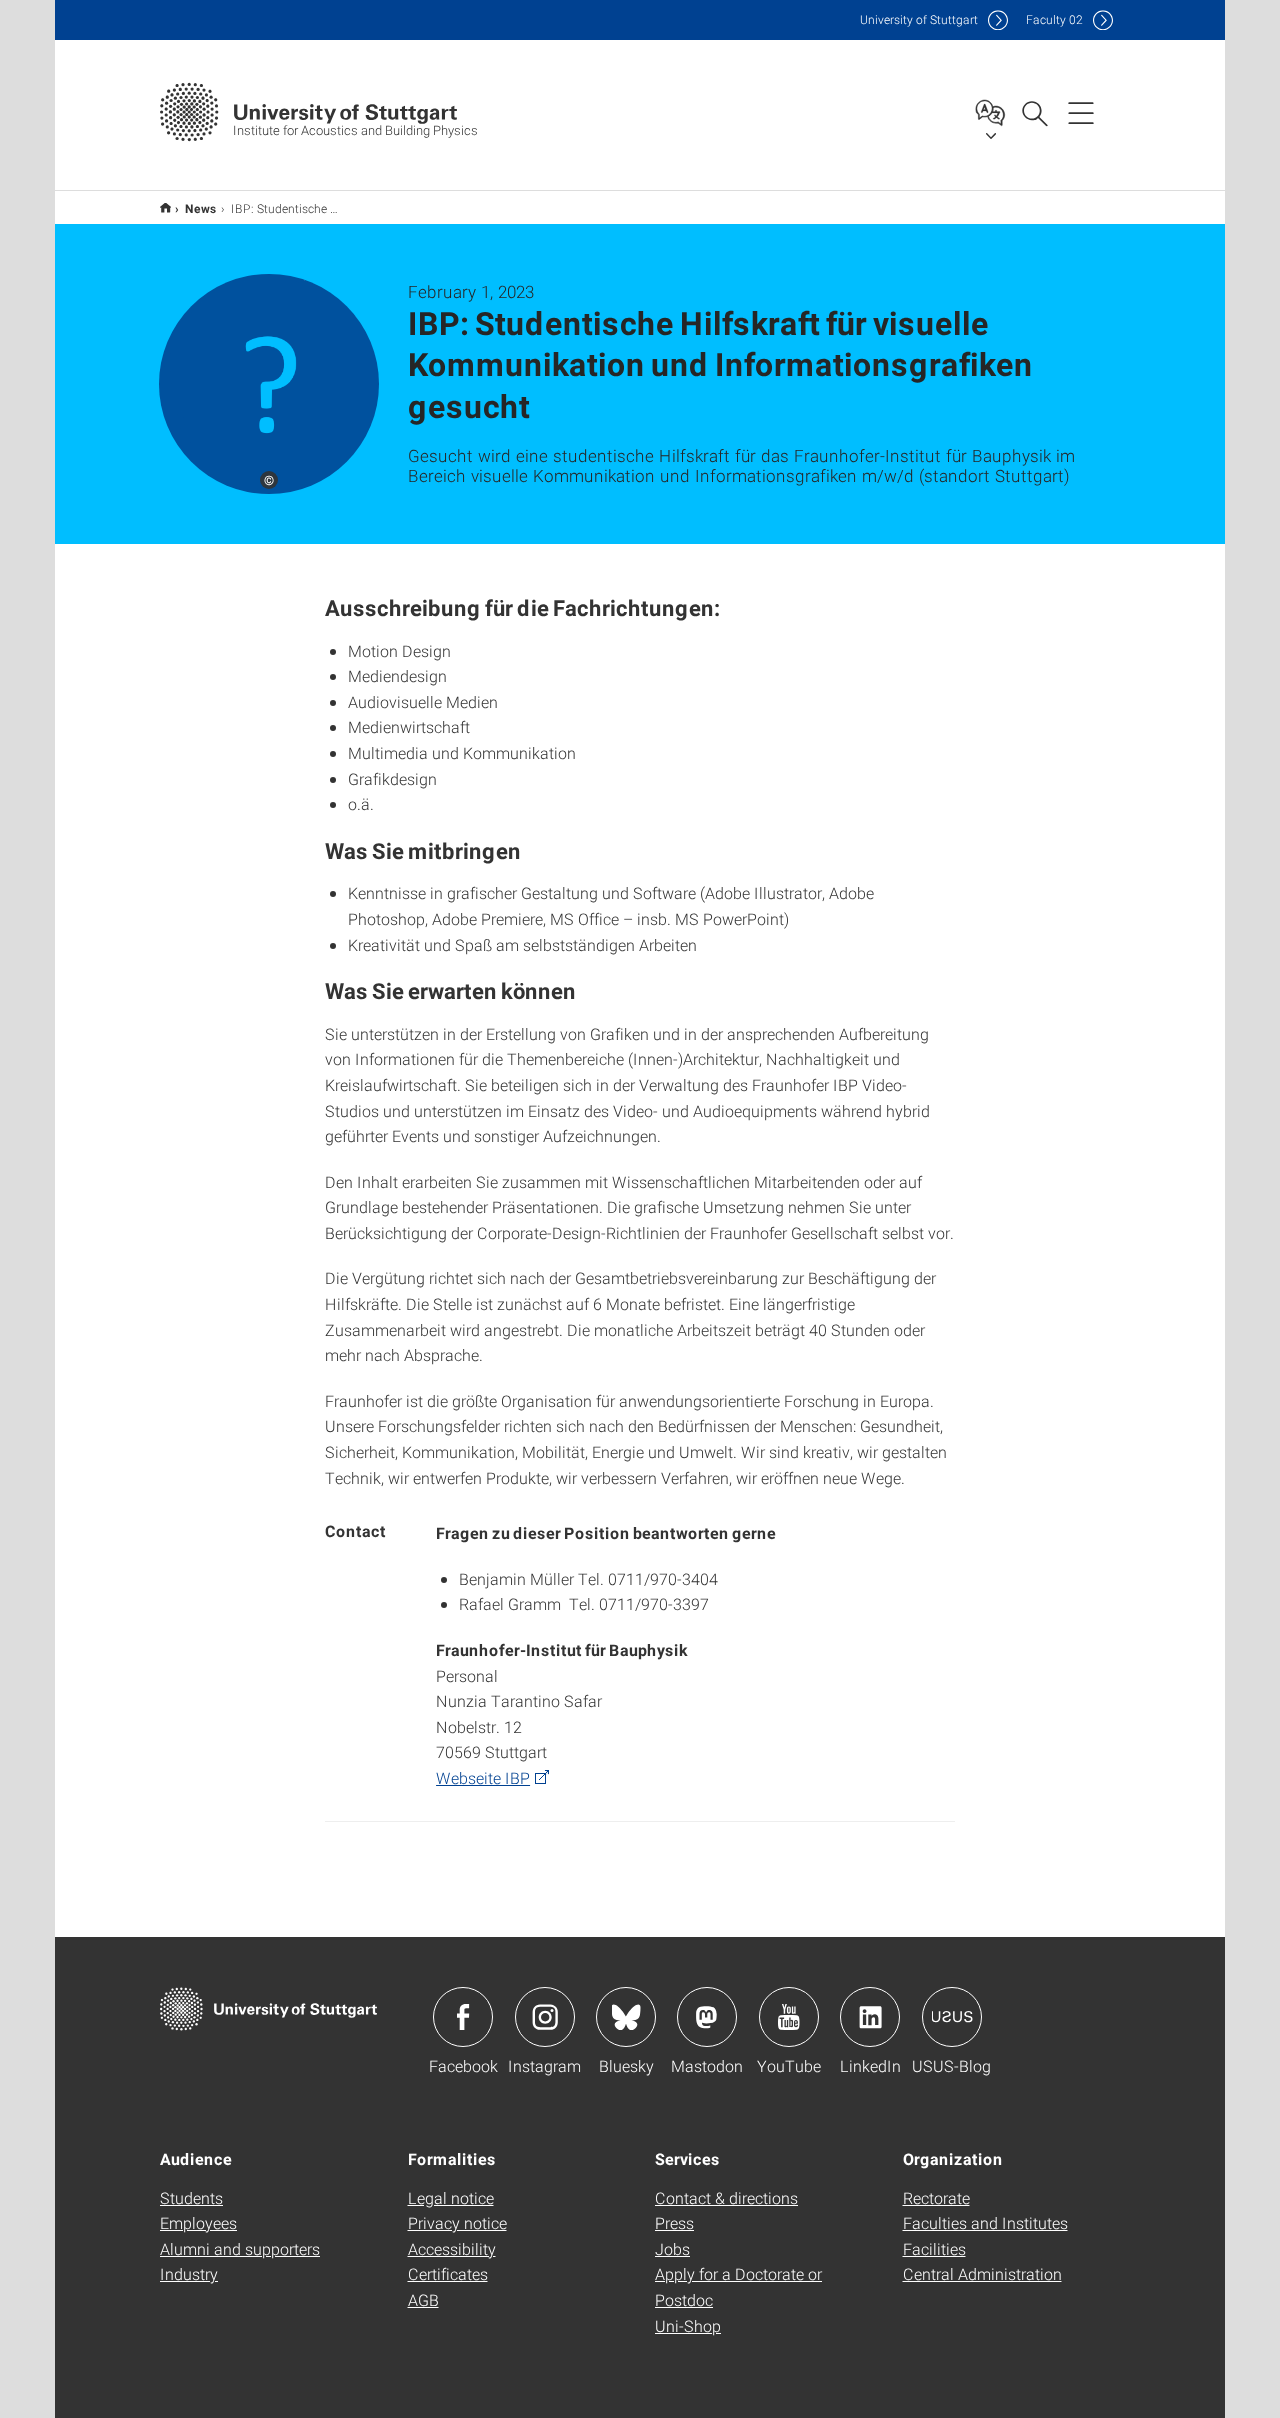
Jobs (672, 2248)
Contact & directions (726, 2197)
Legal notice (451, 2197)
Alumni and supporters (240, 2248)
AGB (423, 2299)
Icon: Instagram (545, 2017)
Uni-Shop (688, 2325)
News (201, 208)
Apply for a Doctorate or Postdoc (738, 2286)
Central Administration (982, 2273)
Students (191, 2197)
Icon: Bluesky (626, 2017)
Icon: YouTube (789, 2017)
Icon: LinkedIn (870, 2017)
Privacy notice (457, 2222)
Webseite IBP (483, 1777)
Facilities (934, 2248)
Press (674, 2222)
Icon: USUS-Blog (952, 2017)
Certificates (448, 2273)
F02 (1054, 19)
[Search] (1034, 112)
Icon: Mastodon (707, 2017)
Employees (198, 2222)
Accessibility (452, 2248)
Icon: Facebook (463, 2017)
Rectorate (936, 2197)
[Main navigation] (1081, 112)
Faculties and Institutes (985, 2222)
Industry (189, 2273)
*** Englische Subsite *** (165, 207)
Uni (919, 19)
